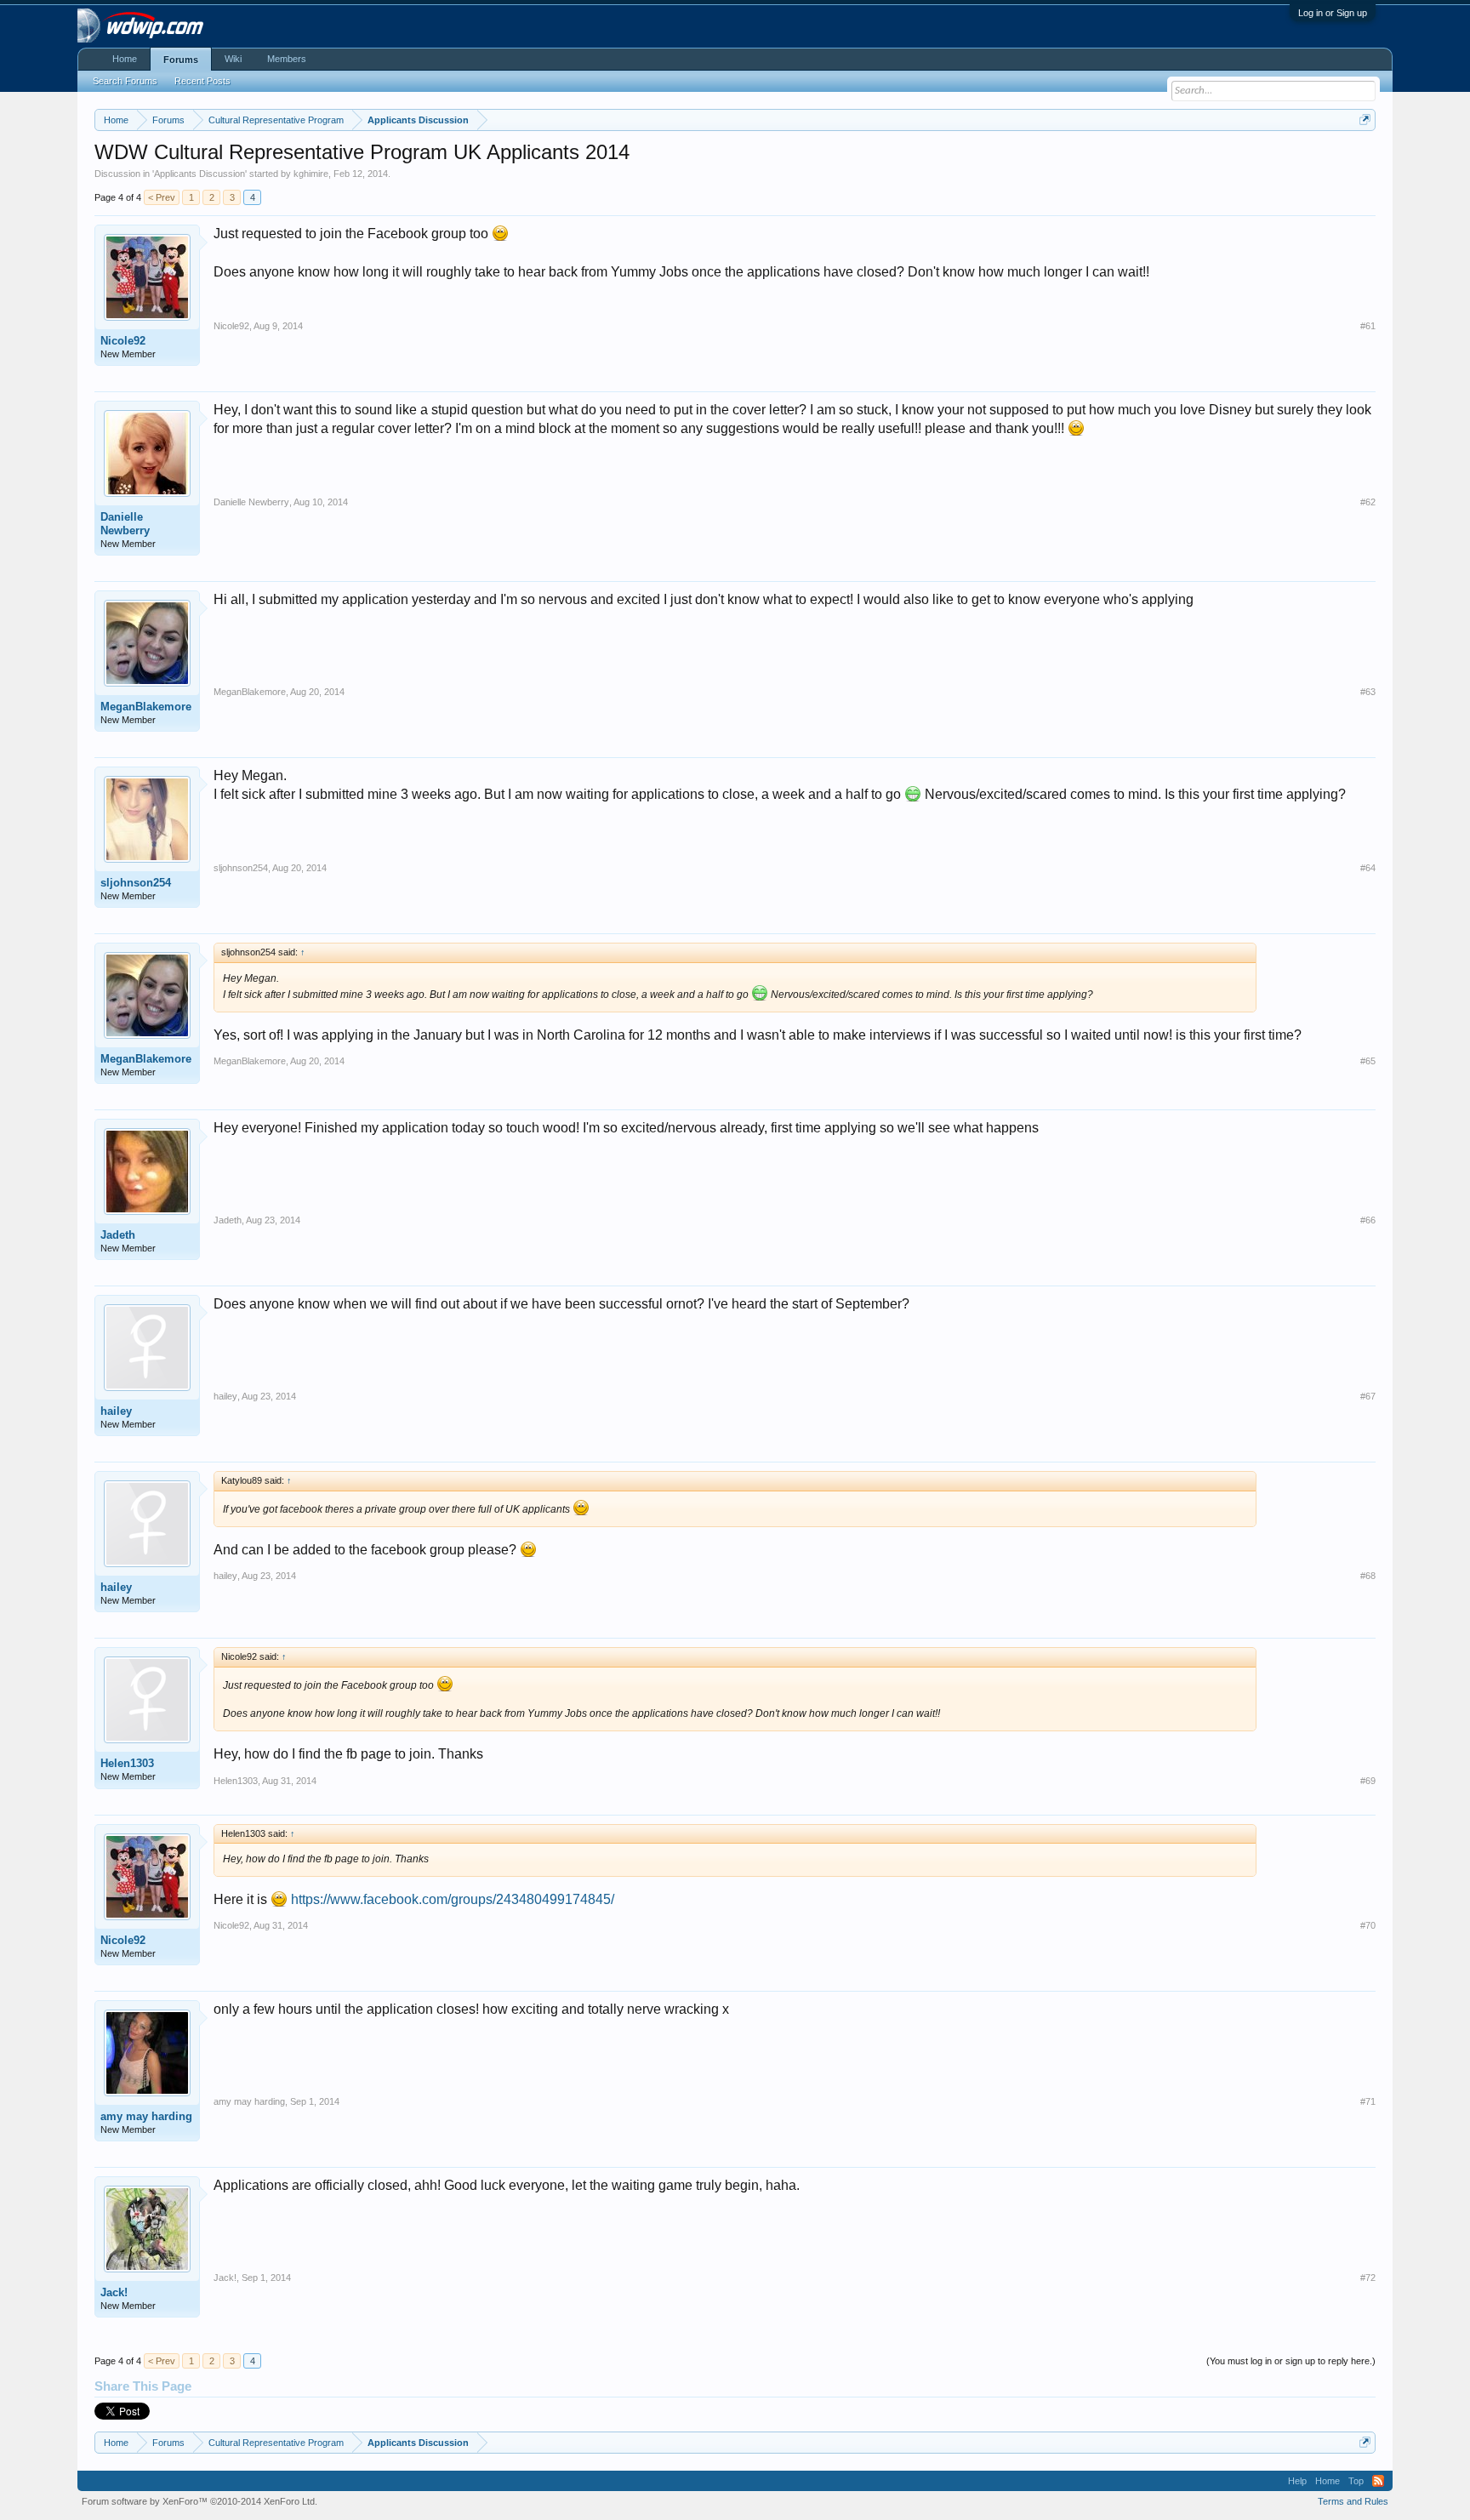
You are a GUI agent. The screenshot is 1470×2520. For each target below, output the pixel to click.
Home (125, 59)
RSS (1378, 2481)
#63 (1368, 692)
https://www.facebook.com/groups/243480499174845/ (453, 1899)
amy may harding (146, 2116)
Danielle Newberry (125, 524)
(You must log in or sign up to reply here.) (1291, 2361)
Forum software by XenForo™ (199, 2501)
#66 (1368, 1220)
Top (1356, 2481)
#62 (1368, 502)
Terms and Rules (1353, 2501)
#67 (1368, 1396)
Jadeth (118, 1235)
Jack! (114, 2292)
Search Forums (125, 81)
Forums (181, 60)
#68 (1368, 1576)
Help (1297, 2481)
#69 (1368, 1781)
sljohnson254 (136, 883)
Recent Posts (202, 81)
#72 (1368, 2278)
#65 (1368, 1061)
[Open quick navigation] (1365, 120)
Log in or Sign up (1333, 13)
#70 (1368, 1925)
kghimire (311, 174)
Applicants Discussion (199, 174)
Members (287, 59)
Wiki (233, 59)
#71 (1368, 2101)
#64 (1368, 868)
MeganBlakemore (146, 707)
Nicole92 (123, 341)
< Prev (162, 197)
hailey (116, 1411)
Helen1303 (127, 1763)
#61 (1368, 326)
